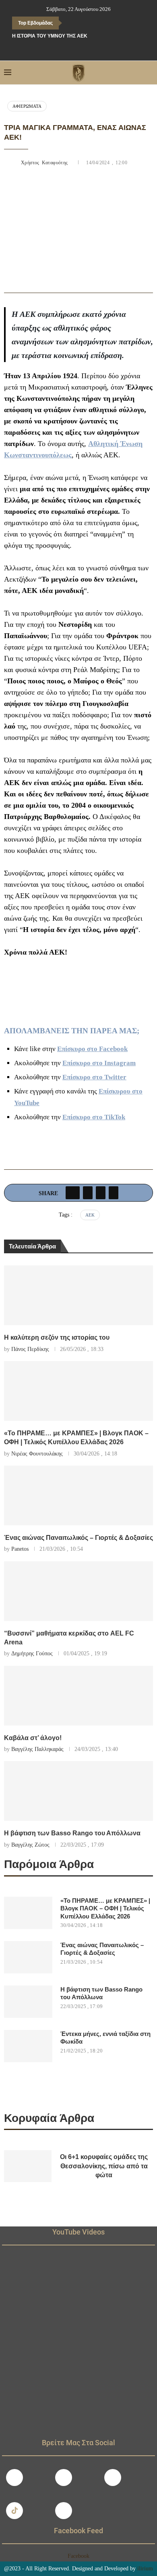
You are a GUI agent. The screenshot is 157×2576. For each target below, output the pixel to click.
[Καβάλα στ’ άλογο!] (78, 1696)
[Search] (149, 73)
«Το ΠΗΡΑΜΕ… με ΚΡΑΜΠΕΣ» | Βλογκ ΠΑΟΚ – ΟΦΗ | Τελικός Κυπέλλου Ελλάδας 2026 (105, 1908)
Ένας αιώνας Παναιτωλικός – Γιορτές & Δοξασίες (78, 1538)
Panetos (20, 1549)
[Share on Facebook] (73, 1193)
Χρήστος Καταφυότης (45, 163)
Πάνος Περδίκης (30, 1349)
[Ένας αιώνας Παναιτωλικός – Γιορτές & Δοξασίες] (78, 1495)
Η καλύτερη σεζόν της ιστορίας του (57, 1337)
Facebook (78, 2556)
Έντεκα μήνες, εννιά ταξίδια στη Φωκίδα (105, 2038)
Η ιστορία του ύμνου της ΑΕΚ (50, 36)
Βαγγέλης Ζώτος (30, 1845)
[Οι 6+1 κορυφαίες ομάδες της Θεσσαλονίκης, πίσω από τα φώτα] (28, 2166)
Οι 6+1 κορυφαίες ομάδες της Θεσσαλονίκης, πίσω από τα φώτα (104, 2166)
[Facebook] (62, 50)
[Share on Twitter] (88, 1193)
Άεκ (90, 1215)
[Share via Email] (114, 1193)
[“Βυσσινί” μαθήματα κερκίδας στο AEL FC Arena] (78, 1591)
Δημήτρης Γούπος (32, 1653)
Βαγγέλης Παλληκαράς (37, 1749)
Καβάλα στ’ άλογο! (33, 1738)
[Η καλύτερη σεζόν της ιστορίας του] (78, 1295)
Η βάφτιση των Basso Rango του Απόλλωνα (72, 1833)
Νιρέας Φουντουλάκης (37, 1454)
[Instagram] (64, 2478)
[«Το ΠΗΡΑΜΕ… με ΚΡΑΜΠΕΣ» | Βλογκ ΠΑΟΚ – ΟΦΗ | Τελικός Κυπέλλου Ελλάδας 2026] (78, 1391)
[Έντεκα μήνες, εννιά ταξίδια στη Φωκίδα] (28, 2046)
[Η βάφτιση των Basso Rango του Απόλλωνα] (78, 1791)
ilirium (145, 2569)
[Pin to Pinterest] (101, 1193)
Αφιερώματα (27, 106)
